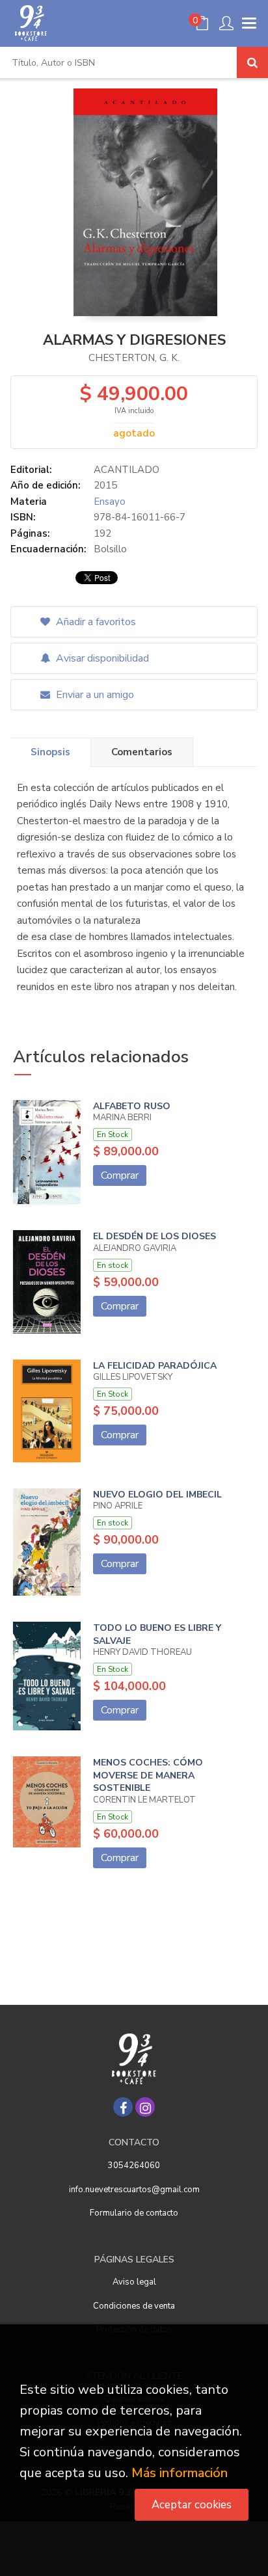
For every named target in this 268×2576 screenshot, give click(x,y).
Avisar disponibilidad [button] (101, 658)
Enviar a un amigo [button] (94, 695)
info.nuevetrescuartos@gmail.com (134, 2190)
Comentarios (142, 752)
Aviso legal (134, 2282)
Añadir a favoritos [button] (95, 622)
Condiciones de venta (134, 2306)
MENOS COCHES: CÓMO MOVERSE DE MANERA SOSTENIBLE (148, 1775)
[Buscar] (252, 62)
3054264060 (134, 2166)
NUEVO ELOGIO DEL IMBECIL (157, 1495)
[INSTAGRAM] (145, 2107)
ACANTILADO (127, 470)
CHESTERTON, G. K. (134, 358)
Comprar (120, 1175)
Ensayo (110, 502)
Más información (180, 2473)
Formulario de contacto (134, 2213)
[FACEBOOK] (123, 2107)
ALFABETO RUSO (132, 1106)
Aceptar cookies (192, 2505)
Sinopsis (50, 752)
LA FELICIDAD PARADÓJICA (155, 1366)
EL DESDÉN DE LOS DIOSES (154, 1236)
